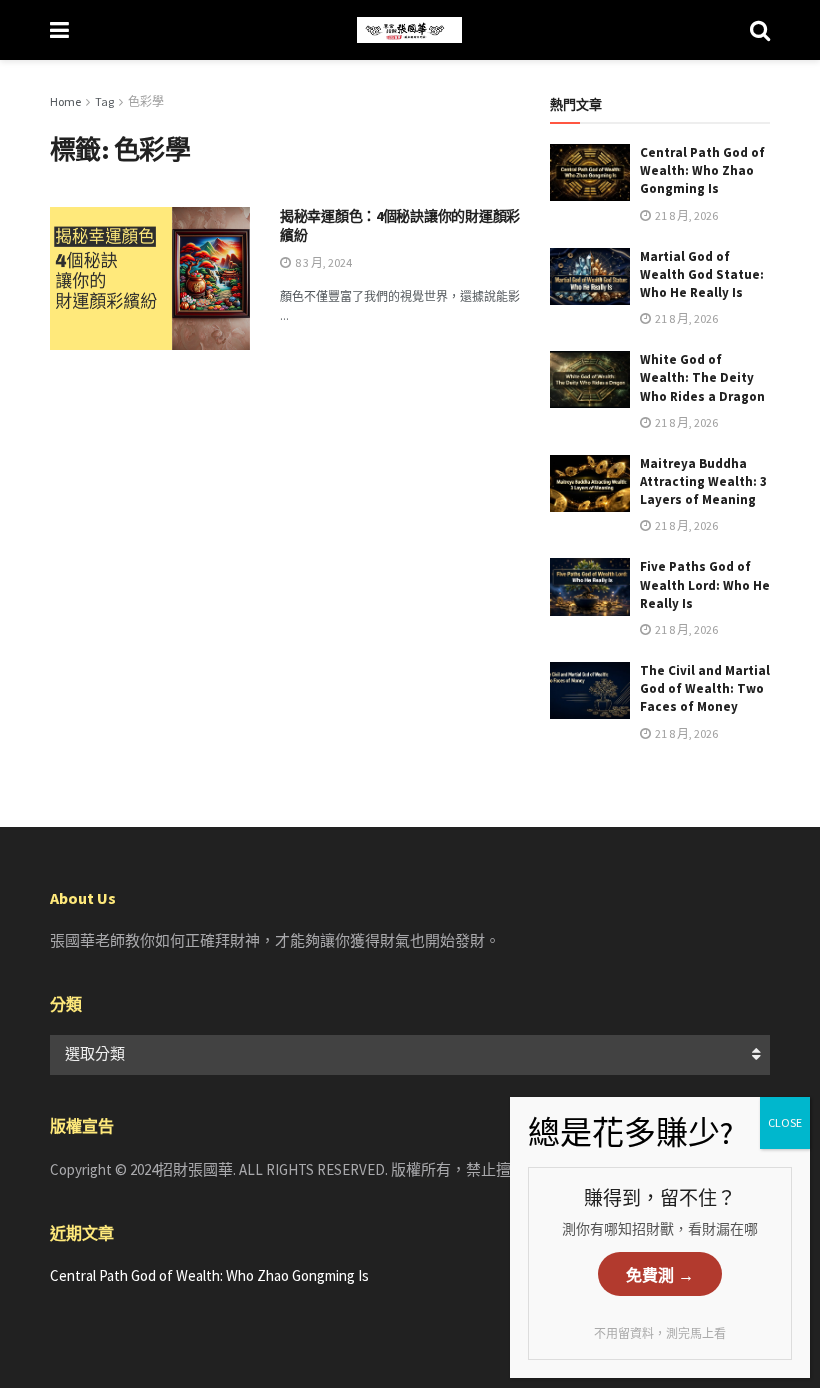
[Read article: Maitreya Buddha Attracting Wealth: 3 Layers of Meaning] (590, 483)
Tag (104, 101)
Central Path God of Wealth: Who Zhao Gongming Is (702, 170)
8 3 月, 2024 (322, 262)
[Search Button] (760, 30)
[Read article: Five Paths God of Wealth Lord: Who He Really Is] (590, 586)
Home (65, 101)
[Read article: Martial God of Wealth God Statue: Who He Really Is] (590, 276)
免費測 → (660, 1275)
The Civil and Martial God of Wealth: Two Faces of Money (705, 688)
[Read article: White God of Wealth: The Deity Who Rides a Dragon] (590, 379)
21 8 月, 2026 (685, 215)
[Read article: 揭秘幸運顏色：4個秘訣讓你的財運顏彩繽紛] (150, 278)
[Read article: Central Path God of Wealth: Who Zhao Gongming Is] (590, 172)
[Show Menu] (59, 30)
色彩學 (146, 101)
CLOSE (785, 1122)
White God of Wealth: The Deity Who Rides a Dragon (702, 377)
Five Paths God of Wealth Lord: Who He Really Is (705, 584)
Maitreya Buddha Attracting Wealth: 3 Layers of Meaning (703, 481)
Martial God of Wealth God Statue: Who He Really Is (702, 274)
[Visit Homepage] (409, 30)
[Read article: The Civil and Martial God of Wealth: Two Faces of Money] (590, 690)
